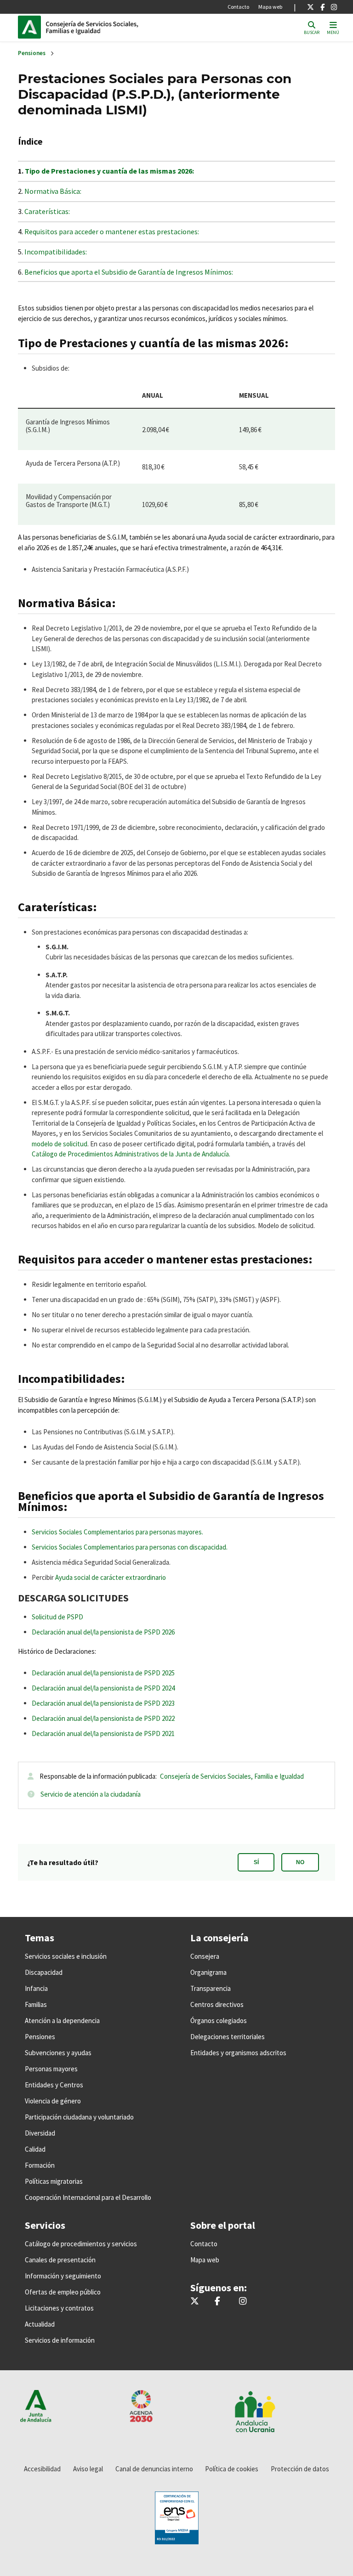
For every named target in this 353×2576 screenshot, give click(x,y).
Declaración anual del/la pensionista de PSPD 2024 (103, 1688)
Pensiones (32, 53)
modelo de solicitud (60, 1144)
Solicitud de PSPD (57, 1617)
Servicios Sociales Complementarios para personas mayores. (117, 1532)
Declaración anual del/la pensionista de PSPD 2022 (103, 1718)
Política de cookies (232, 2469)
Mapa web (270, 7)
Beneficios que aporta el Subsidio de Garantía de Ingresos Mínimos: (129, 272)
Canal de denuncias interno (154, 2469)
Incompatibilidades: (56, 252)
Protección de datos (300, 2469)
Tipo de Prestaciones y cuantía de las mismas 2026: (109, 171)
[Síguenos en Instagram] (334, 7)
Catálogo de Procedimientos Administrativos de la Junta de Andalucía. (131, 1154)
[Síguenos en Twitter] (310, 7)
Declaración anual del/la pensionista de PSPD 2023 (103, 1703)
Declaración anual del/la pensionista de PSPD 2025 (103, 1673)
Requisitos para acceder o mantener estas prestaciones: (112, 231)
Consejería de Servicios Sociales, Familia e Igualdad (232, 1776)
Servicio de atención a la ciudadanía (91, 1794)
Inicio (108, 27)
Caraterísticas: (47, 211)
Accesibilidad (42, 2469)
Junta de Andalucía (32, 27)
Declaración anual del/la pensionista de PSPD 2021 (103, 1733)
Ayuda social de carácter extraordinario (111, 1577)
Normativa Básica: (53, 191)
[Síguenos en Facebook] (322, 7)
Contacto (238, 7)
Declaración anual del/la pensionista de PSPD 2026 (103, 1632)
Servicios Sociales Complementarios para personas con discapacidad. (130, 1547)
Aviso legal (88, 2469)
